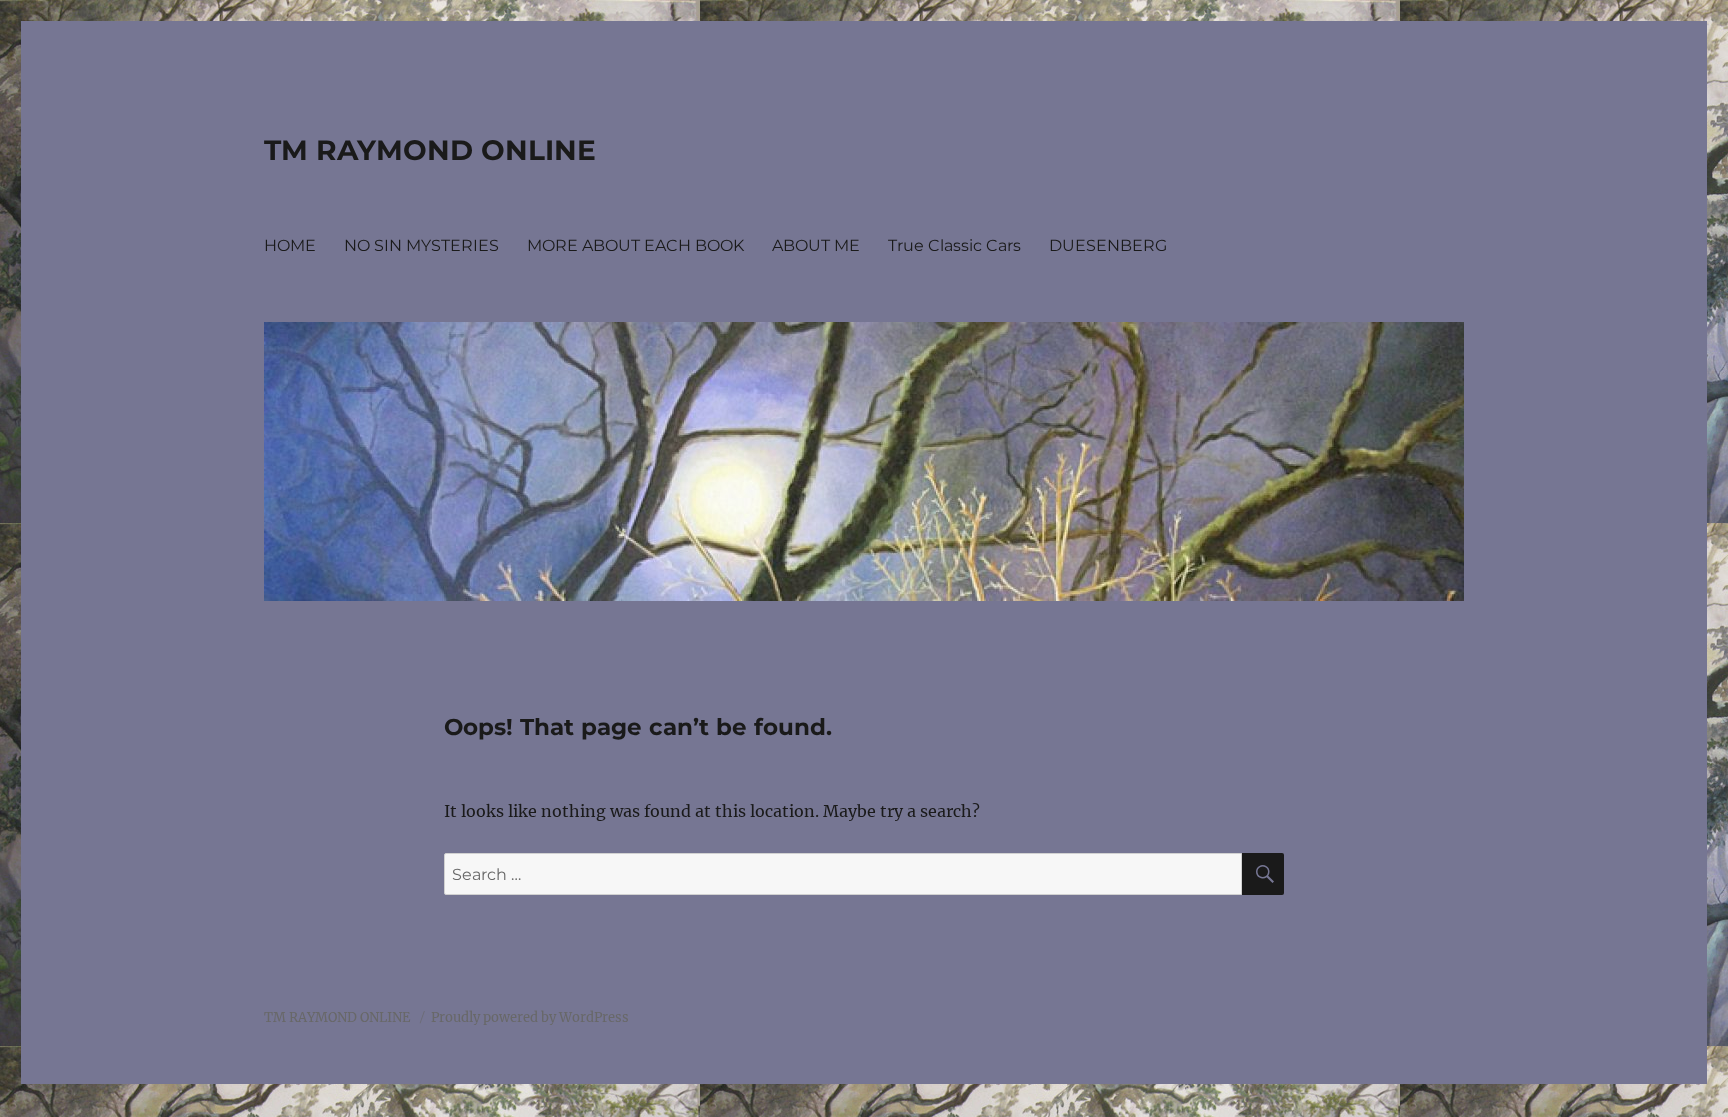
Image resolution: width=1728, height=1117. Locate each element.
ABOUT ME (816, 245)
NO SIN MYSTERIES (421, 245)
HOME (290, 245)
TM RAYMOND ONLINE (430, 150)
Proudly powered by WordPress (530, 1017)
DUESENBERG (1108, 245)
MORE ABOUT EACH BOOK (635, 245)
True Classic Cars (954, 245)
